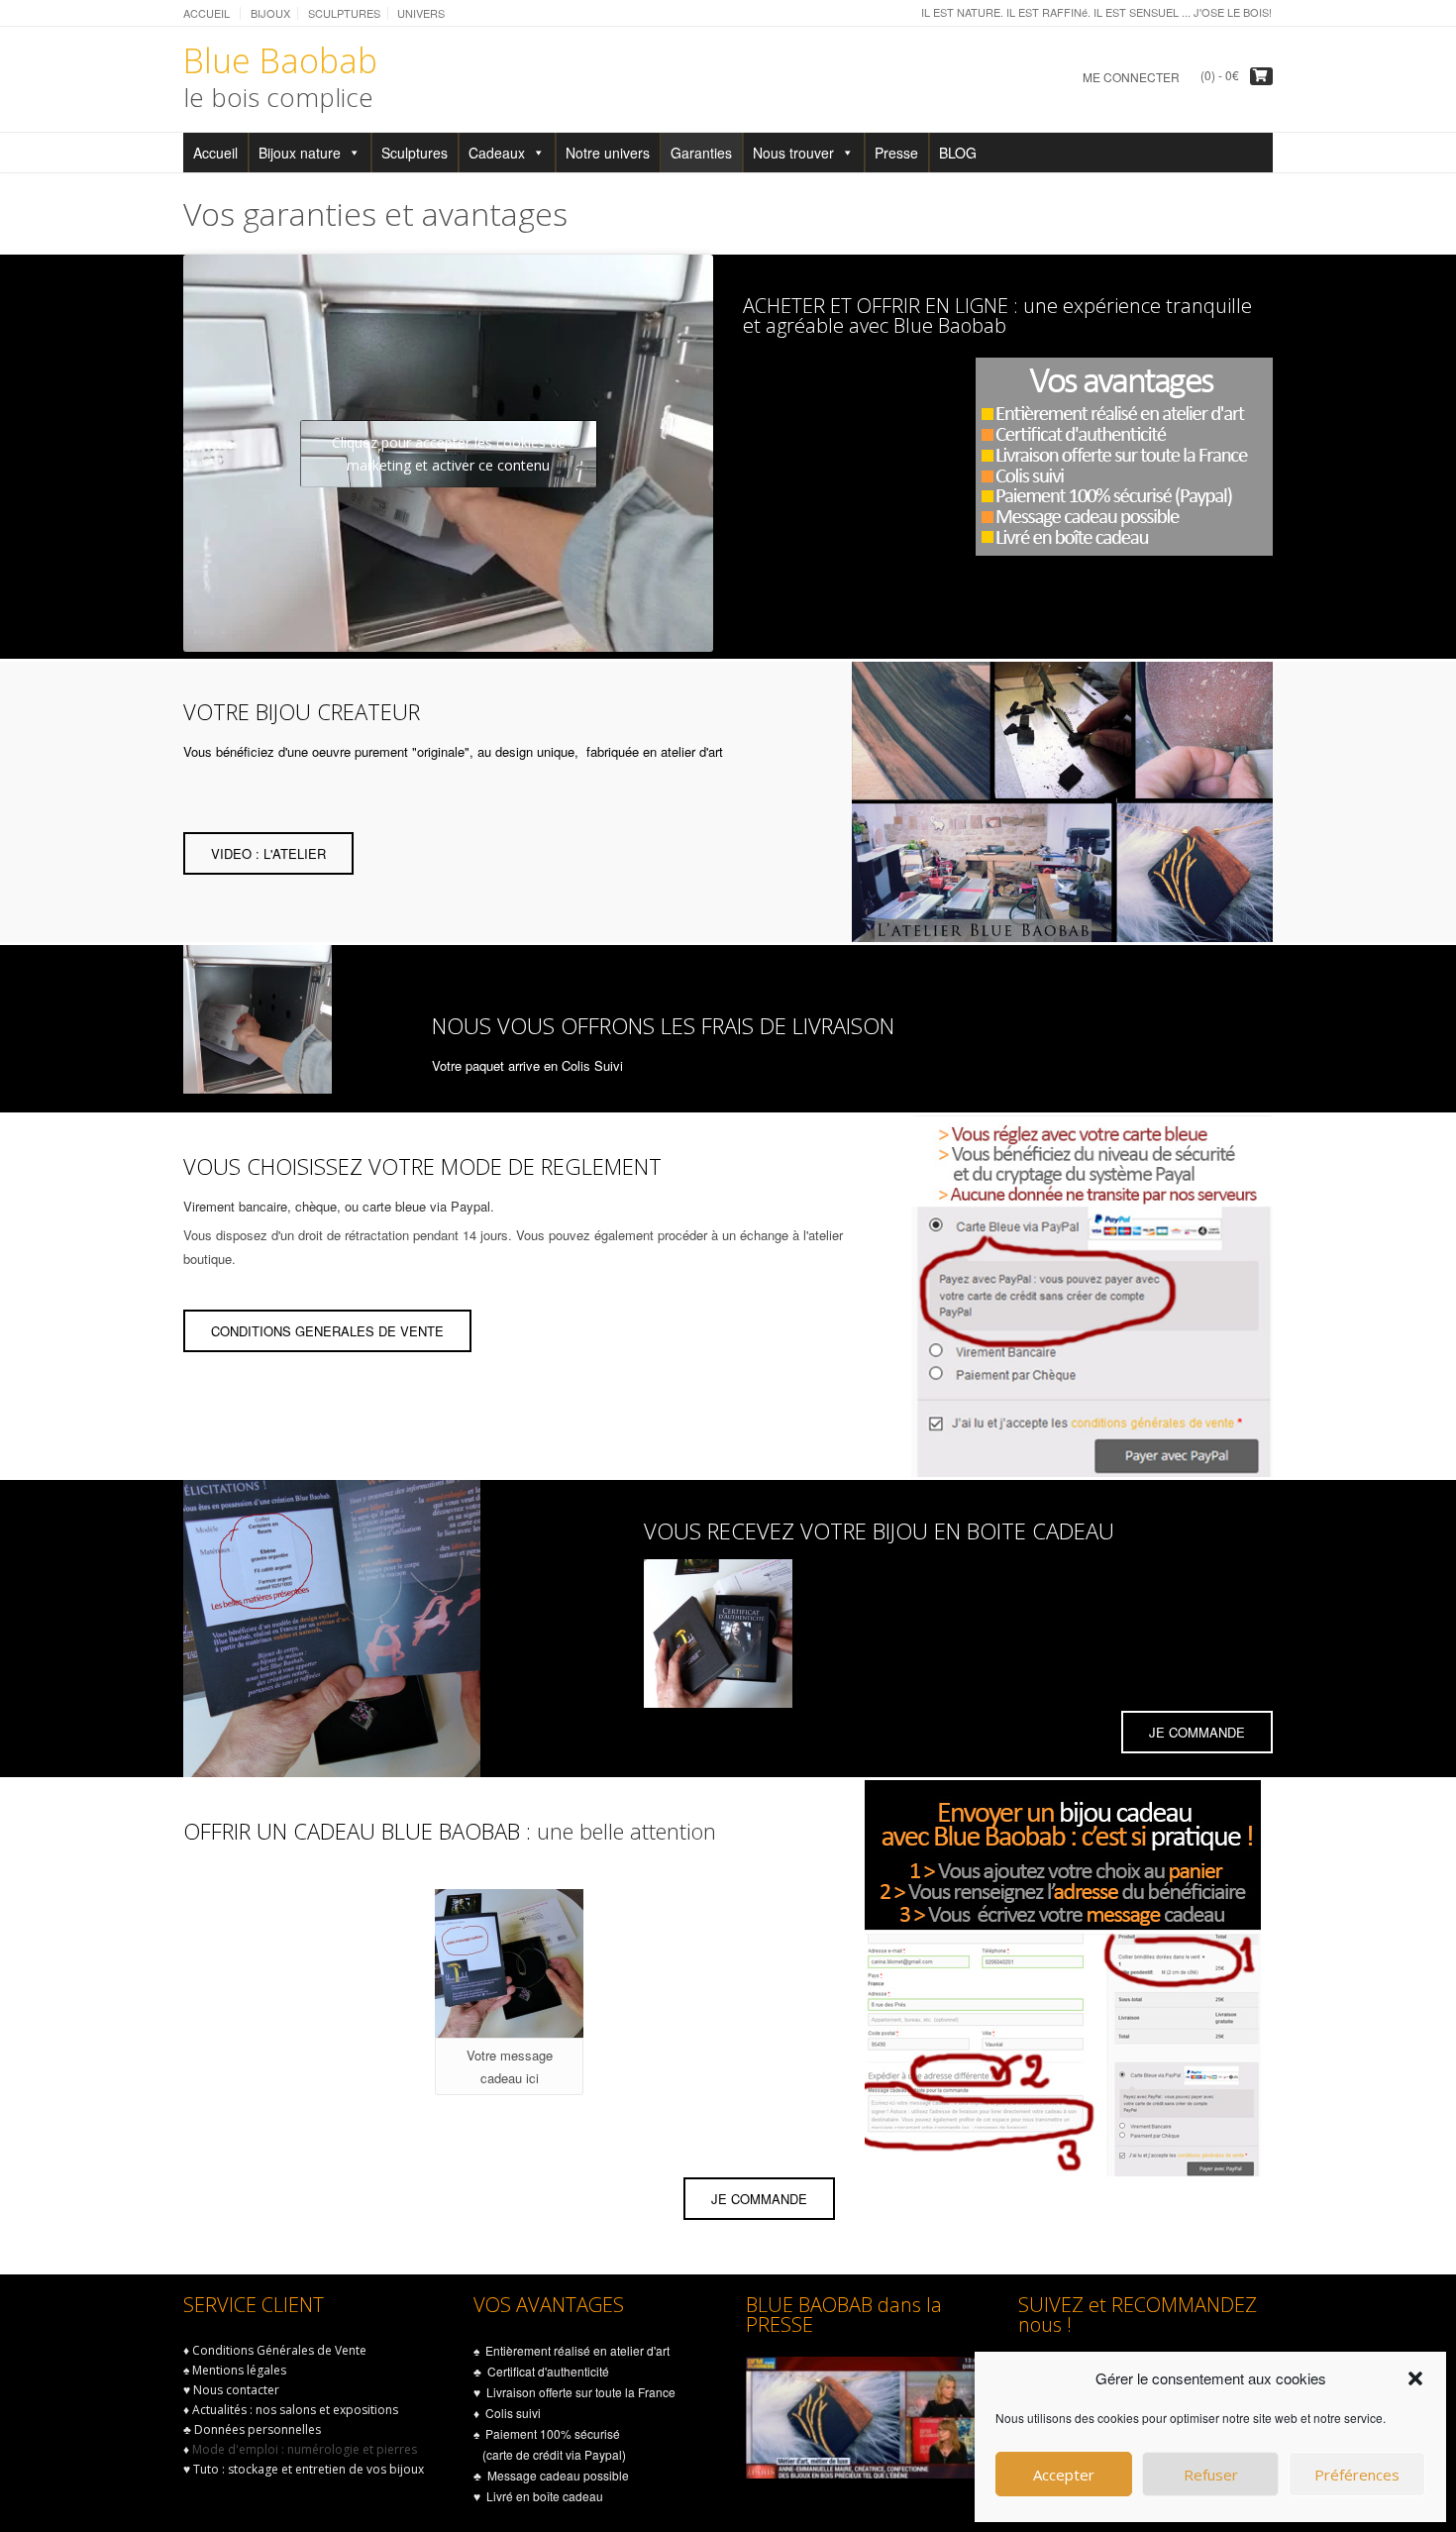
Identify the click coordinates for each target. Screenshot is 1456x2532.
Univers (421, 13)
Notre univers (608, 153)
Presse (896, 153)
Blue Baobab (280, 60)
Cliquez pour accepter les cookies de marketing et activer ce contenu (449, 454)
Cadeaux (497, 153)
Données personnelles (258, 2429)
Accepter (1064, 2475)
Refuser (1211, 2475)
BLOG (958, 153)
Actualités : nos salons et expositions (295, 2410)
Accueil (207, 13)
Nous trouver (793, 153)
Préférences (1357, 2475)
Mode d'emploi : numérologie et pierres (305, 2449)
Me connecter (1131, 77)
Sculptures (344, 13)
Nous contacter (236, 2390)
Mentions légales (239, 2370)
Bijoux (270, 13)
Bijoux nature (300, 153)
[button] (1415, 2378)
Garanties (701, 153)
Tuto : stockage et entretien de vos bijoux (309, 2469)
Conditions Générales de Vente (279, 2350)
